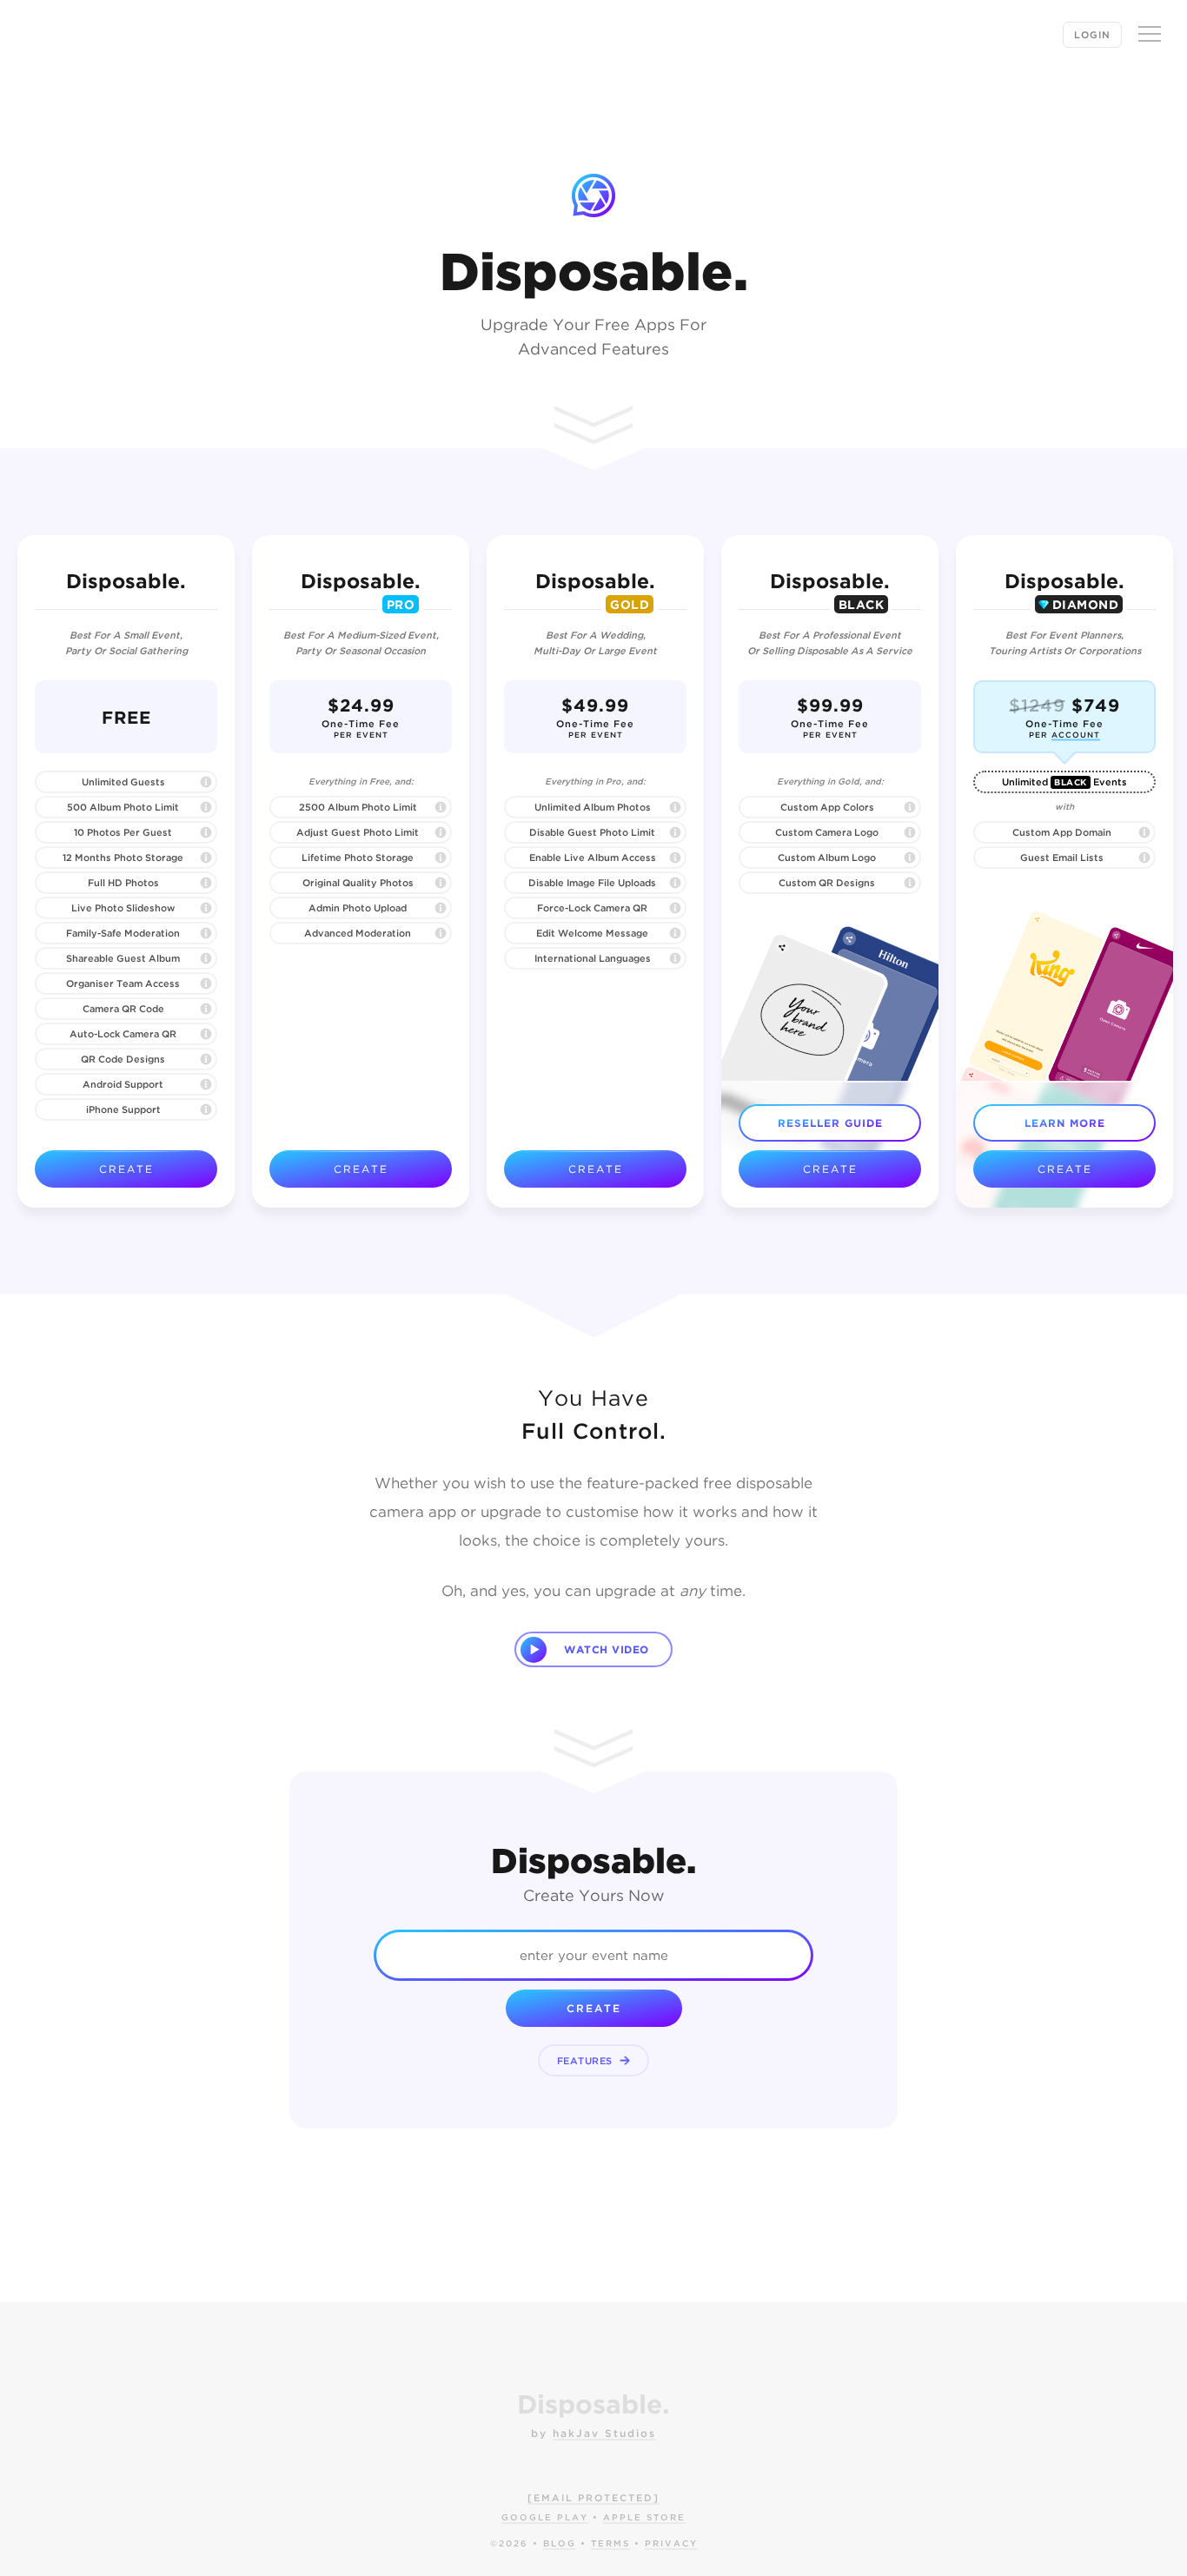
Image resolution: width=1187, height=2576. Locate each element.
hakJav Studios (604, 2433)
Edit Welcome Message (592, 933)
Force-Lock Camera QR (592, 908)
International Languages (593, 958)
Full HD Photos (123, 883)
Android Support (123, 1084)
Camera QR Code (123, 1009)
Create (126, 1169)
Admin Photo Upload (358, 908)
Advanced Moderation (358, 933)
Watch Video (607, 1649)
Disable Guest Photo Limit (592, 832)
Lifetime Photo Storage (358, 858)
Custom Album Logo (827, 858)
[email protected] (593, 2498)
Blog (560, 2543)
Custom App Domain (1062, 832)
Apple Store (644, 2517)
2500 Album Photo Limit (358, 807)
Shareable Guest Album (123, 958)
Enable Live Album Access (593, 858)
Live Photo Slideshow (123, 908)
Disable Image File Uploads (592, 883)
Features (587, 2061)
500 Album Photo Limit (123, 807)
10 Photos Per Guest (123, 832)
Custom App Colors (827, 807)
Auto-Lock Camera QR (123, 1034)
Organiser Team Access (123, 983)
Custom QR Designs (827, 883)
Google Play (545, 2517)
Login (1092, 35)
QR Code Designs (123, 1059)
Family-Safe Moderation (123, 933)
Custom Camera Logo (827, 832)
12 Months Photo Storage (123, 858)
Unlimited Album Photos (593, 807)
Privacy (671, 2543)
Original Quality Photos (358, 883)
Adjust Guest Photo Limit (358, 832)
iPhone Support (123, 1109)
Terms (610, 2543)
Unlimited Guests (123, 782)
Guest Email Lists (1062, 858)
